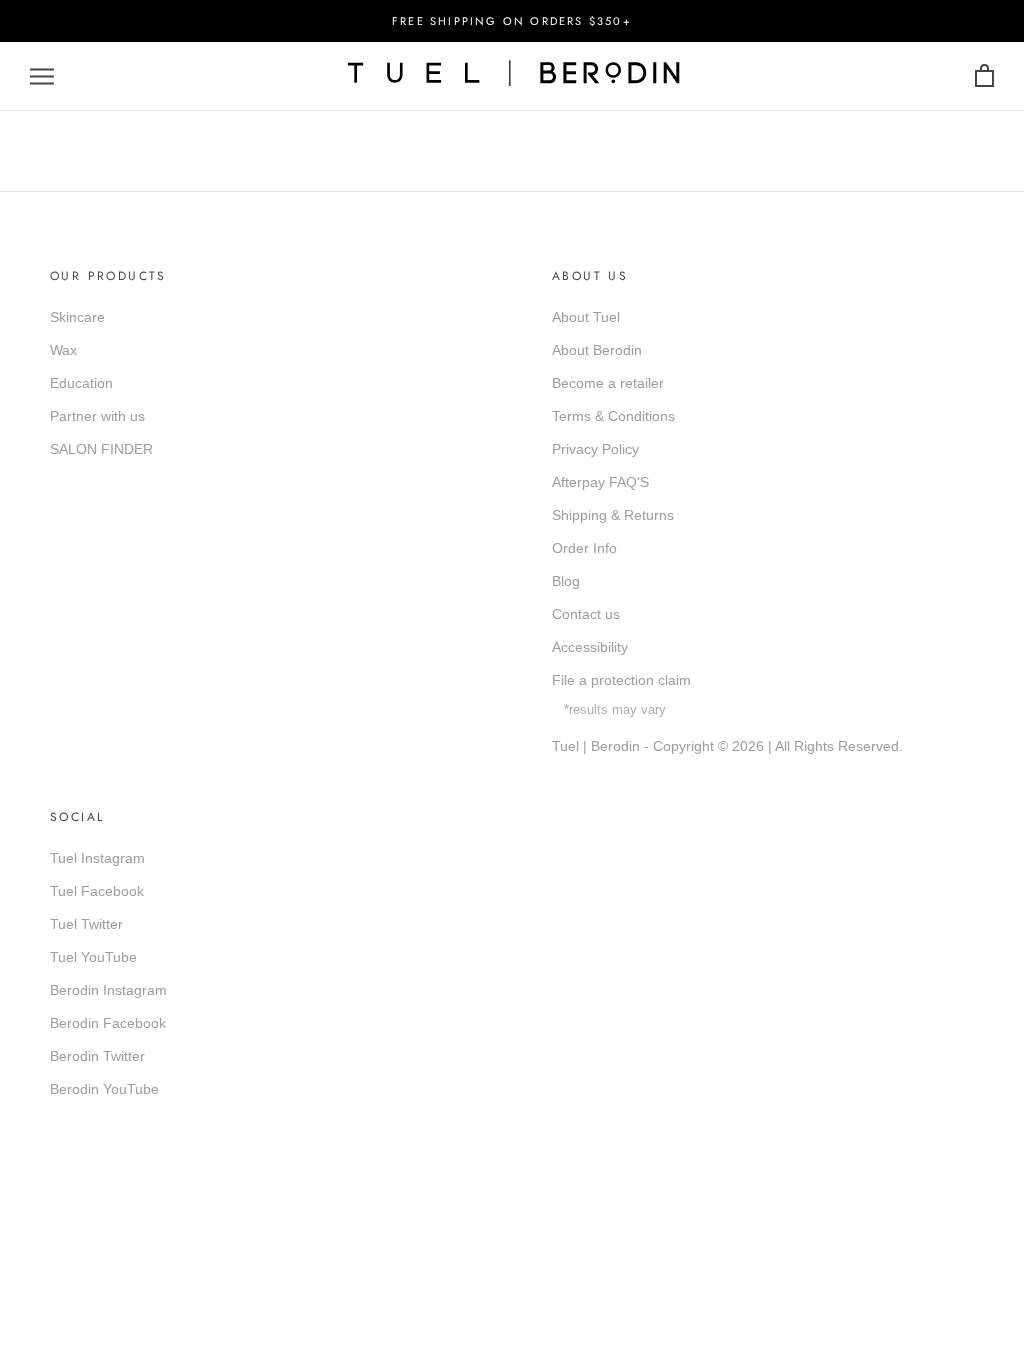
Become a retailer (608, 383)
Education (81, 383)
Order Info (584, 548)
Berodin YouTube (104, 1089)
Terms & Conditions (613, 416)
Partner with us (97, 416)
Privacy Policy (595, 449)
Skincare (77, 317)
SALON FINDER (101, 449)
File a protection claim (621, 680)
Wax (63, 350)
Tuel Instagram (97, 858)
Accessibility (590, 647)
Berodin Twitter (97, 1056)
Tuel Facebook (97, 891)
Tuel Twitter (86, 924)
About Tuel (586, 317)
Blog (566, 581)
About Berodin (597, 350)
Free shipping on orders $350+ (512, 21)
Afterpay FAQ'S (600, 482)
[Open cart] (984, 76)
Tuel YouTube (93, 957)
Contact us (586, 614)
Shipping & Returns (613, 515)
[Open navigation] (42, 76)
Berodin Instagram (108, 990)
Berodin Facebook (108, 1023)
